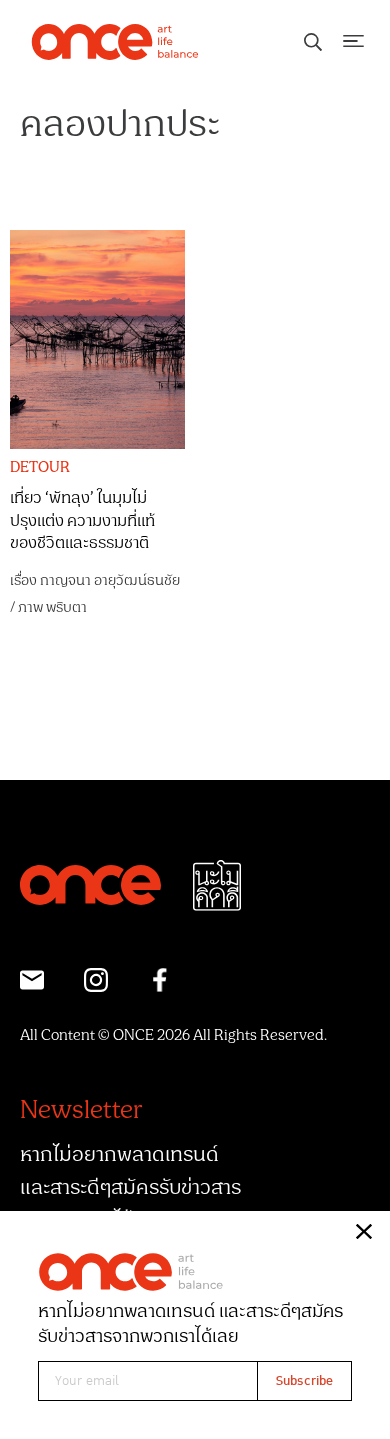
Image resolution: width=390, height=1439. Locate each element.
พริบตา (66, 607)
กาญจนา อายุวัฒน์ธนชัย (110, 580)
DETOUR (40, 468)
